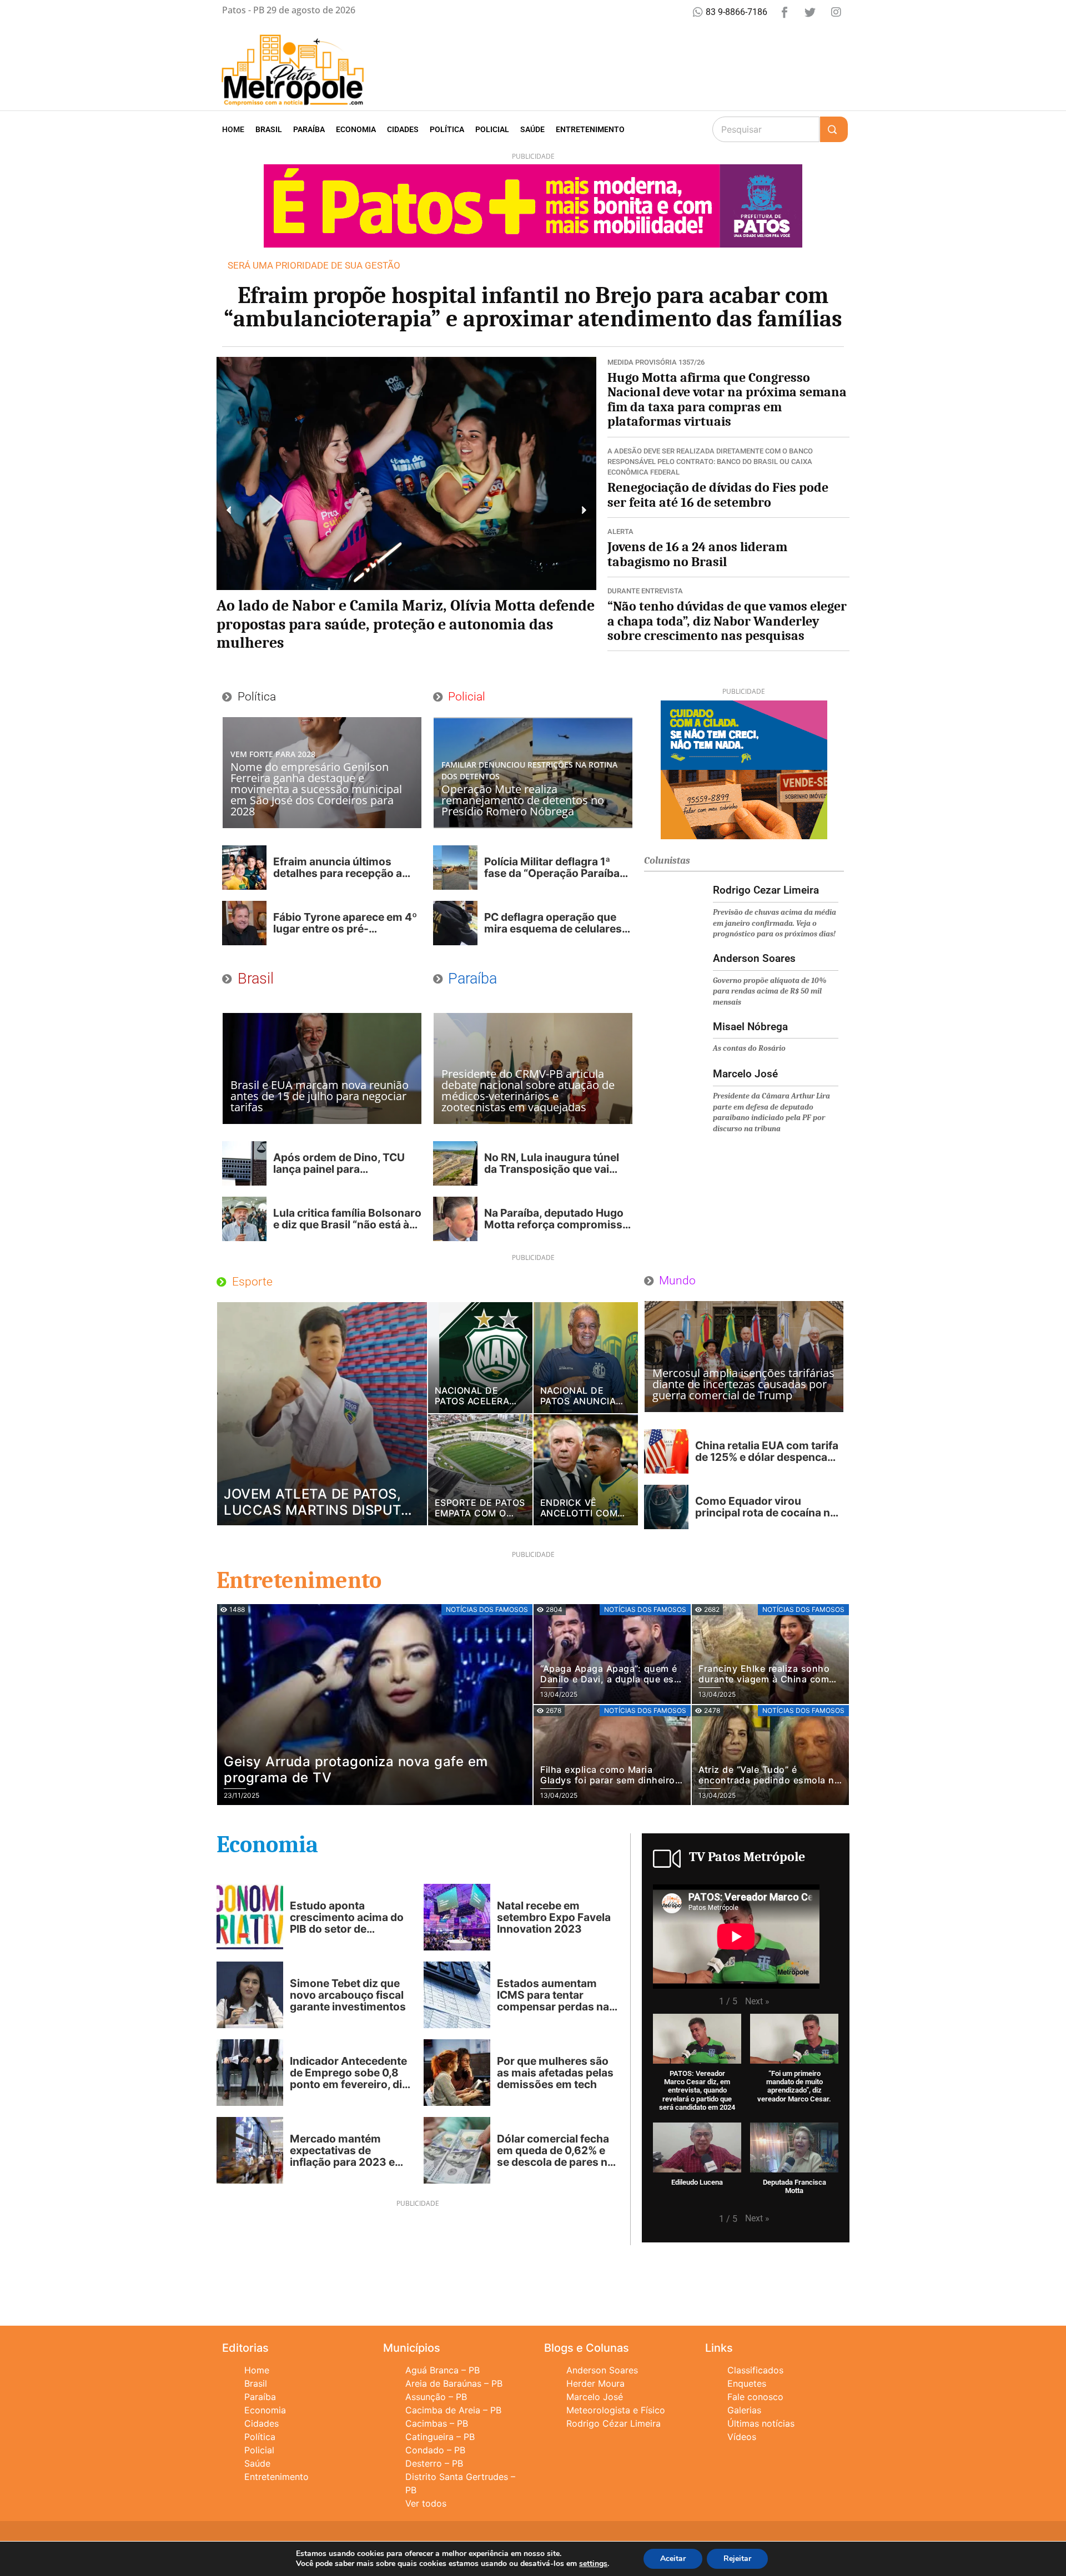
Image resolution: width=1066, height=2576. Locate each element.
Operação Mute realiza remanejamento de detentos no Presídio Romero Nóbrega (523, 800)
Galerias (744, 2410)
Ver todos (426, 2503)
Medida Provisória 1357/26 (656, 362)
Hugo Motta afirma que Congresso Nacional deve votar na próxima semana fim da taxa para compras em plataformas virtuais (727, 399)
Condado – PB (435, 2450)
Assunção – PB (436, 2397)
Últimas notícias (761, 2423)
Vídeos (742, 2437)
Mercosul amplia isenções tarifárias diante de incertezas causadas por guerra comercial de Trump (743, 1384)
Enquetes (747, 2383)
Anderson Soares (602, 2370)
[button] (229, 510)
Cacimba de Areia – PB (453, 2410)
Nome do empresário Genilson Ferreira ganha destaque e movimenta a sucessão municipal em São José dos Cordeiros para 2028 (316, 789)
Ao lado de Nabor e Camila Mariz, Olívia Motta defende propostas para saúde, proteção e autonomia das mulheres (406, 624)
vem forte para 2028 (273, 754)
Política (447, 129)
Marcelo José (595, 2397)
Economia (356, 129)
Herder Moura (595, 2383)
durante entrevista (645, 591)
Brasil (269, 129)
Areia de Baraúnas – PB (454, 2383)
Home (233, 129)
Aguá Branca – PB (443, 2370)
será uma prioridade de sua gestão (314, 265)
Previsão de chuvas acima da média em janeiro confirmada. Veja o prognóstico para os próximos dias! (775, 923)
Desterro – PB (434, 2463)
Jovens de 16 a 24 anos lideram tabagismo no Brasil (697, 554)
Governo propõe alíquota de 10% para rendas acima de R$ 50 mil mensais (770, 991)
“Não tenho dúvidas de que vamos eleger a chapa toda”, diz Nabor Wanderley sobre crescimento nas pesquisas (727, 621)
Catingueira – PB (440, 2437)
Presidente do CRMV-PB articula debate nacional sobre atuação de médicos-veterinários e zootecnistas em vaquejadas (528, 1090)
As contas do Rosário (749, 1048)
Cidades (403, 129)
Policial (492, 129)
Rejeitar (737, 2559)
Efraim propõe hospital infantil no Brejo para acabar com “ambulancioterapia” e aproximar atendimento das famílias (533, 307)
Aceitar (673, 2559)
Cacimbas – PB (437, 2423)
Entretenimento (590, 129)
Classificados (755, 2370)
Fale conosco (755, 2397)
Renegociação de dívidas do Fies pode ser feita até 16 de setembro (718, 495)
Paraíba (309, 129)
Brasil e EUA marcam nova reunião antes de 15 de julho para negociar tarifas (320, 1096)
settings (593, 2564)
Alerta (620, 531)
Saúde (532, 129)
